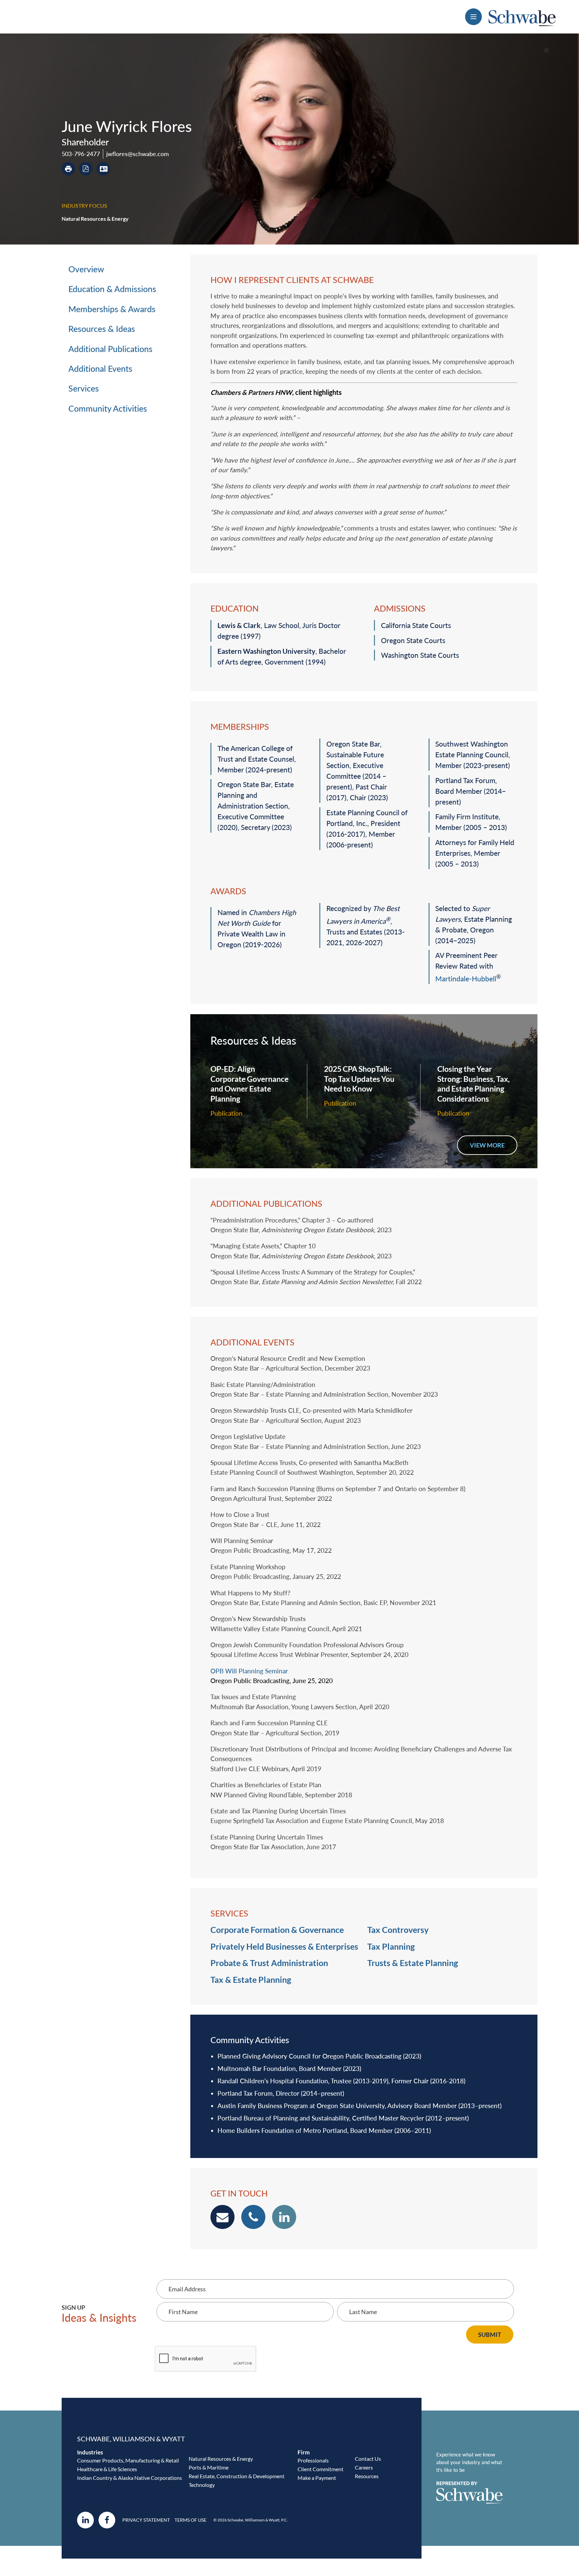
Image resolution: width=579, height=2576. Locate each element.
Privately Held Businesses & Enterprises (284, 1946)
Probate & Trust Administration (269, 1963)
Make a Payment (317, 2478)
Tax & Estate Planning (251, 1979)
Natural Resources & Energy (95, 219)
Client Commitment (320, 2469)
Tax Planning (391, 1946)
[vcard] (103, 169)
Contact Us (368, 2459)
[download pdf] (86, 169)
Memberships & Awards (112, 309)
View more (487, 1145)
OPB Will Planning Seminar (249, 1671)
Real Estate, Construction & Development (237, 2476)
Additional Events (100, 368)
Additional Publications (110, 349)
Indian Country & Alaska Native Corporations (130, 2478)
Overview (86, 269)
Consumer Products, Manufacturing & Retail (128, 2460)
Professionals (313, 2460)
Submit (490, 2335)
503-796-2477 (81, 154)
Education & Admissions (112, 289)
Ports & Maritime (209, 2467)
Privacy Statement (146, 2520)
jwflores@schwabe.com (138, 154)
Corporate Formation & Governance (277, 1930)
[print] (68, 169)
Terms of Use (190, 2520)
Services (84, 388)
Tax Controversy (398, 1930)
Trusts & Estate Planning (413, 1963)
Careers (364, 2467)
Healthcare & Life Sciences (107, 2469)
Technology (202, 2485)
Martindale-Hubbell (466, 979)
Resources (367, 2476)
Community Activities (108, 408)
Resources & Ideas (102, 329)
